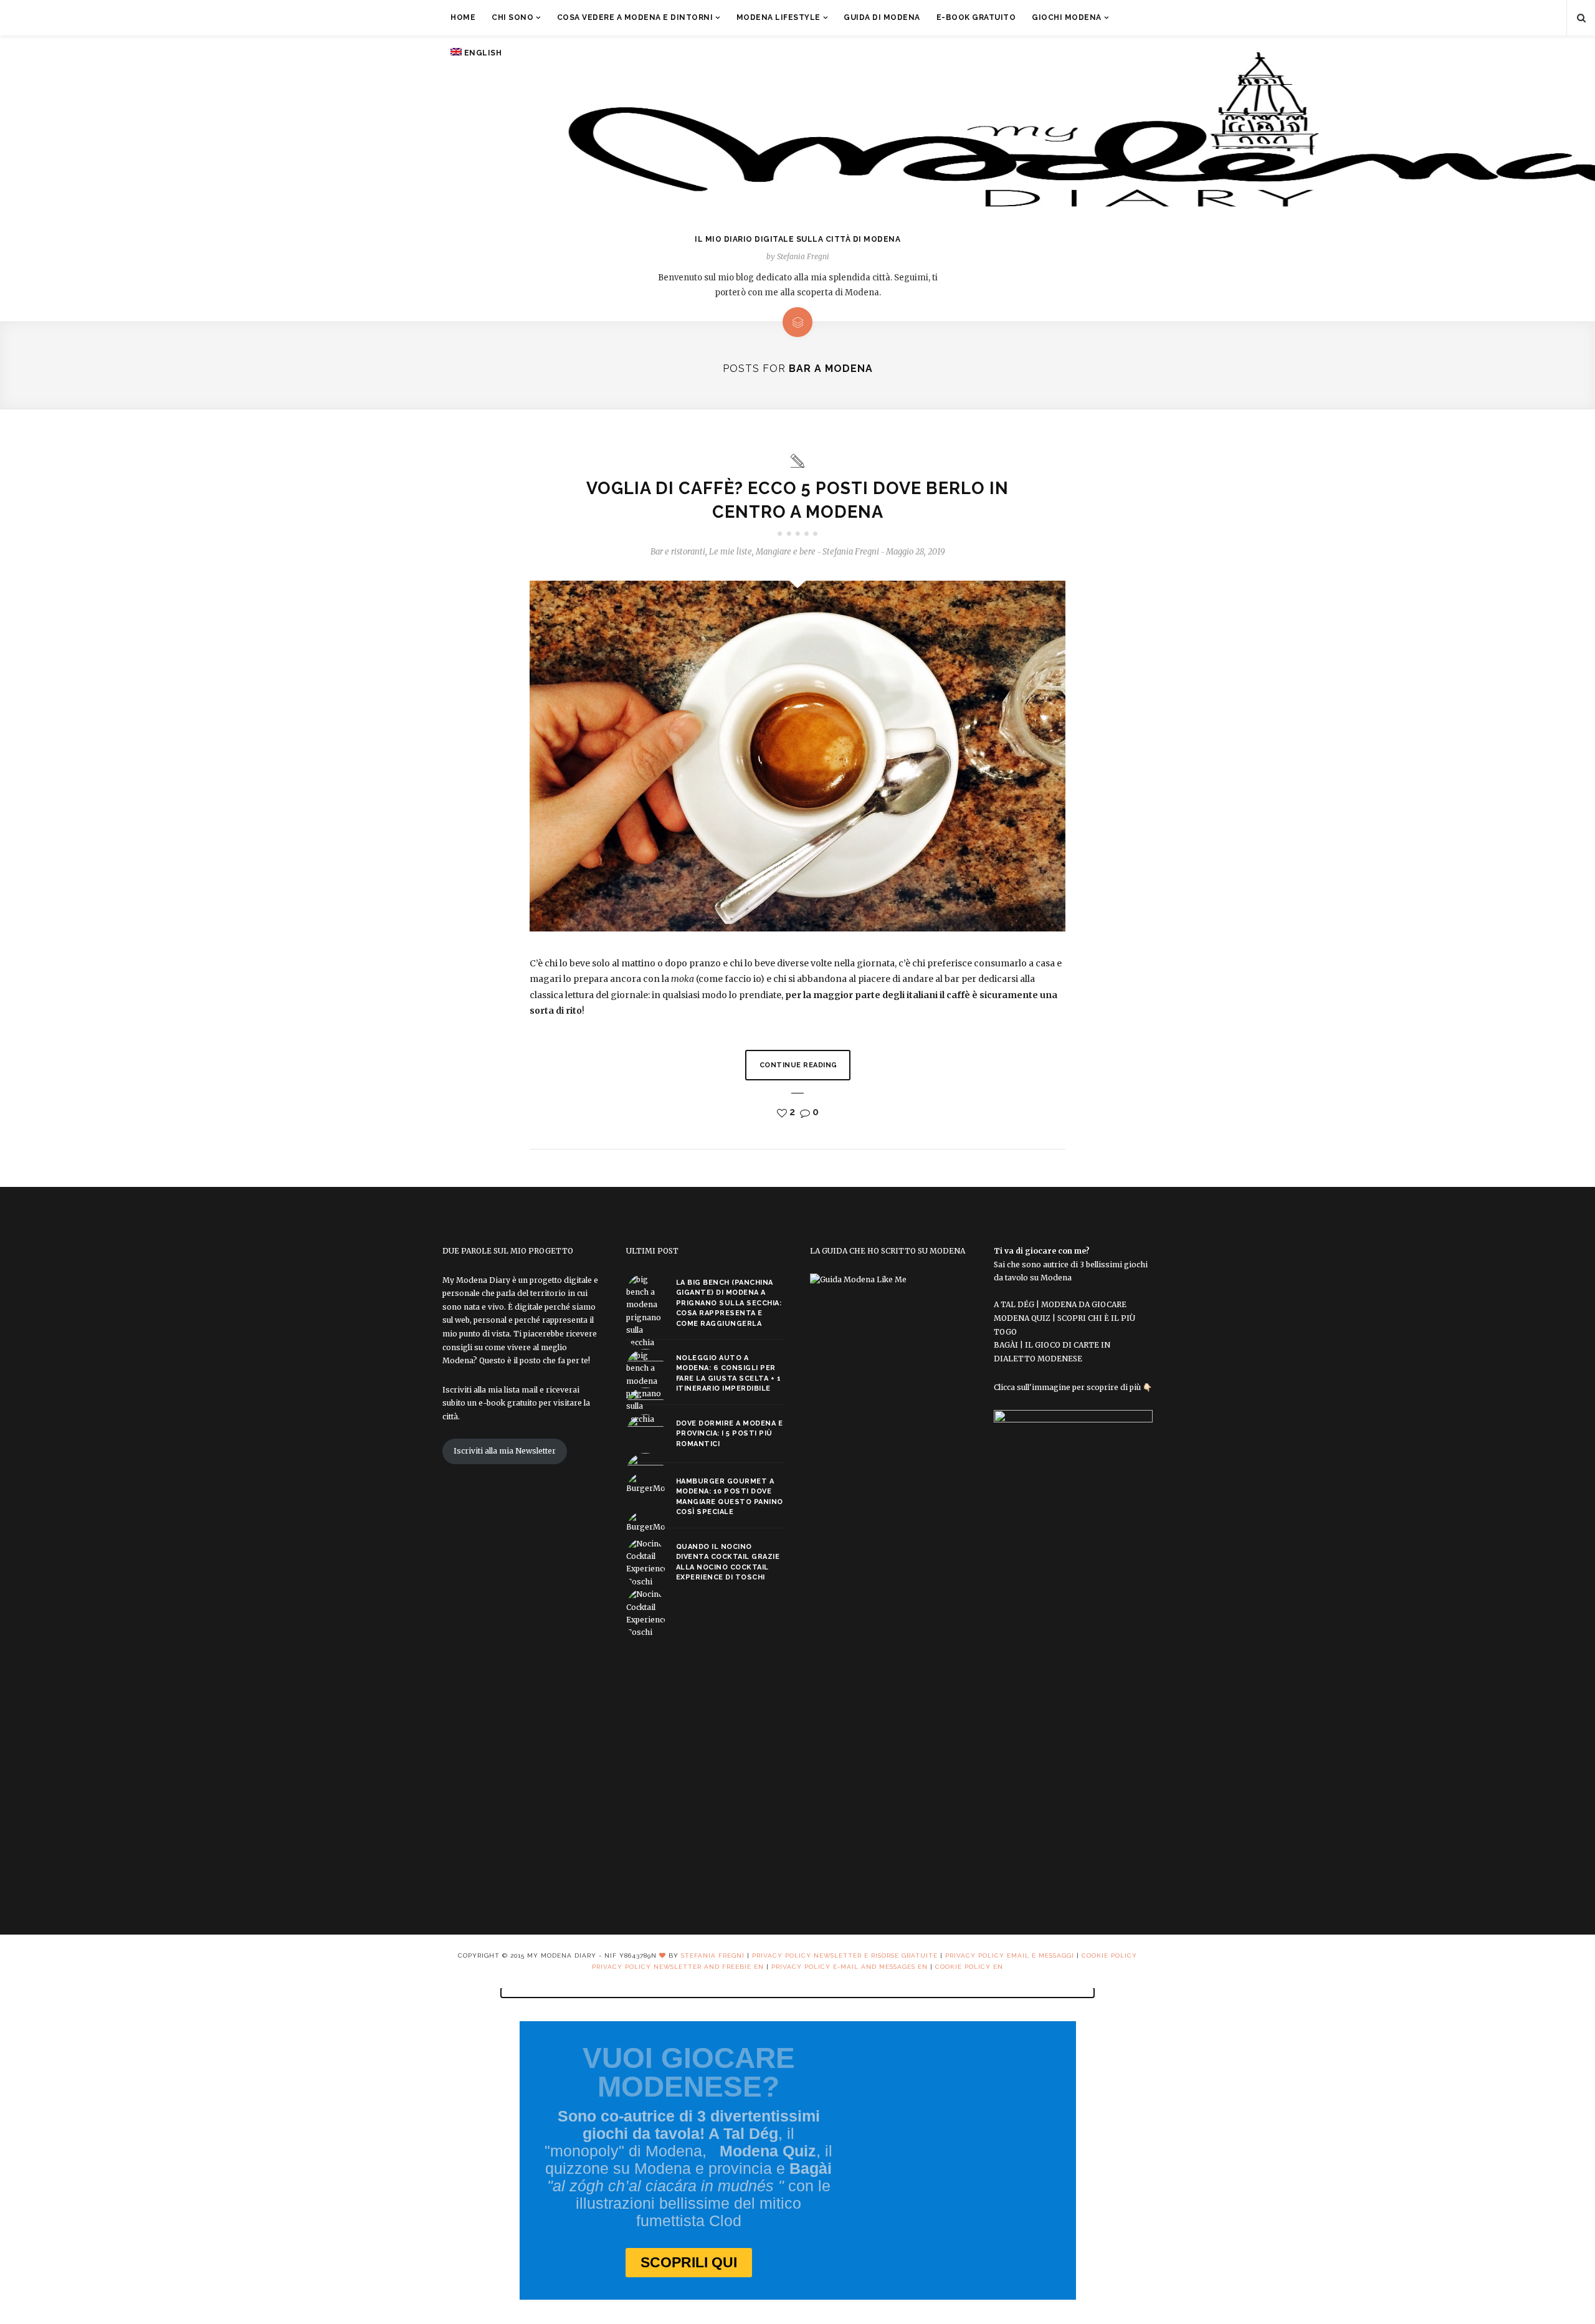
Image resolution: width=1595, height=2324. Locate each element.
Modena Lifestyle (778, 17)
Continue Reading (798, 1065)
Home (463, 17)
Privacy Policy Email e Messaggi (1011, 1955)
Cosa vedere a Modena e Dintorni (635, 17)
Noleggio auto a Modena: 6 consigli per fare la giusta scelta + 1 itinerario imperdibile (729, 1374)
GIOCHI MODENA (1067, 17)
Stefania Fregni (713, 1955)
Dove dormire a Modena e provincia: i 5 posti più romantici (730, 1434)
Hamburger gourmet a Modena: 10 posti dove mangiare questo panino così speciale (730, 1497)
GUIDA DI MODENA (882, 17)
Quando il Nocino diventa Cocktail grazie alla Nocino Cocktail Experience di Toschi (728, 1562)
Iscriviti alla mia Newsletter (505, 1451)
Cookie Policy (1109, 1955)
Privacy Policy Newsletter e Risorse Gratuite (845, 1955)
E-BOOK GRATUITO (976, 17)
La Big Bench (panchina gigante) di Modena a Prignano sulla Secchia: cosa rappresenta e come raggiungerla (729, 1303)
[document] (797, 2156)
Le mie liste (731, 552)
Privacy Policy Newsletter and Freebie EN (678, 1967)
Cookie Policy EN (969, 1967)
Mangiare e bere (786, 552)
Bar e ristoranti (678, 552)
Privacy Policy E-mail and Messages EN (850, 1967)
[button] (797, 1993)
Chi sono (512, 17)
